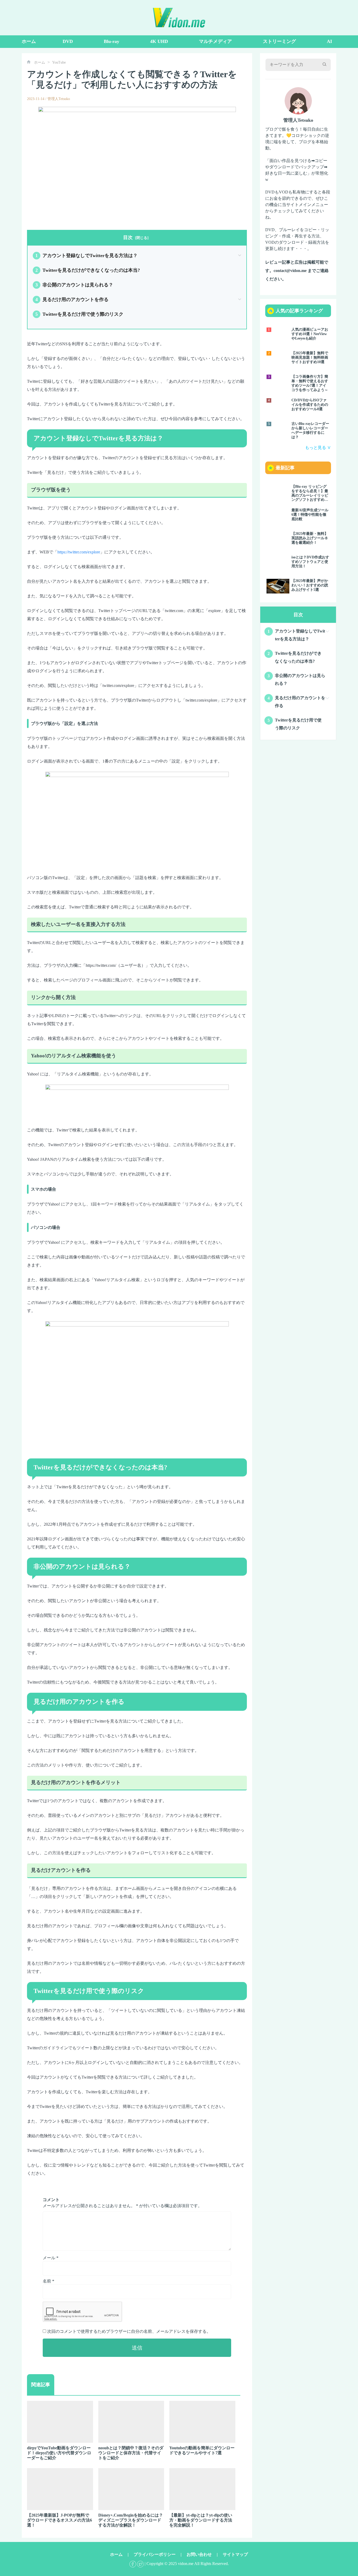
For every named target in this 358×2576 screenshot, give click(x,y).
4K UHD (159, 41)
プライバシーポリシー (155, 2554)
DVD (68, 41)
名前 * (48, 2281)
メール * (51, 2258)
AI (329, 41)
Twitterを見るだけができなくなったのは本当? (88, 270)
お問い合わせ (199, 2554)
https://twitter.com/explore (79, 552)
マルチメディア (215, 41)
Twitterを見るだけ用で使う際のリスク (79, 314)
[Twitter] (140, 2564)
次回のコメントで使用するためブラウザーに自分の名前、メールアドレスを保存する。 (129, 2331)
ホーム (29, 41)
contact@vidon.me (290, 271)
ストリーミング (279, 41)
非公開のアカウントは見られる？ (74, 285)
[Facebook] (133, 2564)
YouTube (59, 62)
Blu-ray (112, 41)
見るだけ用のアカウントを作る (72, 299)
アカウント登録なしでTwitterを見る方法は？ (86, 256)
